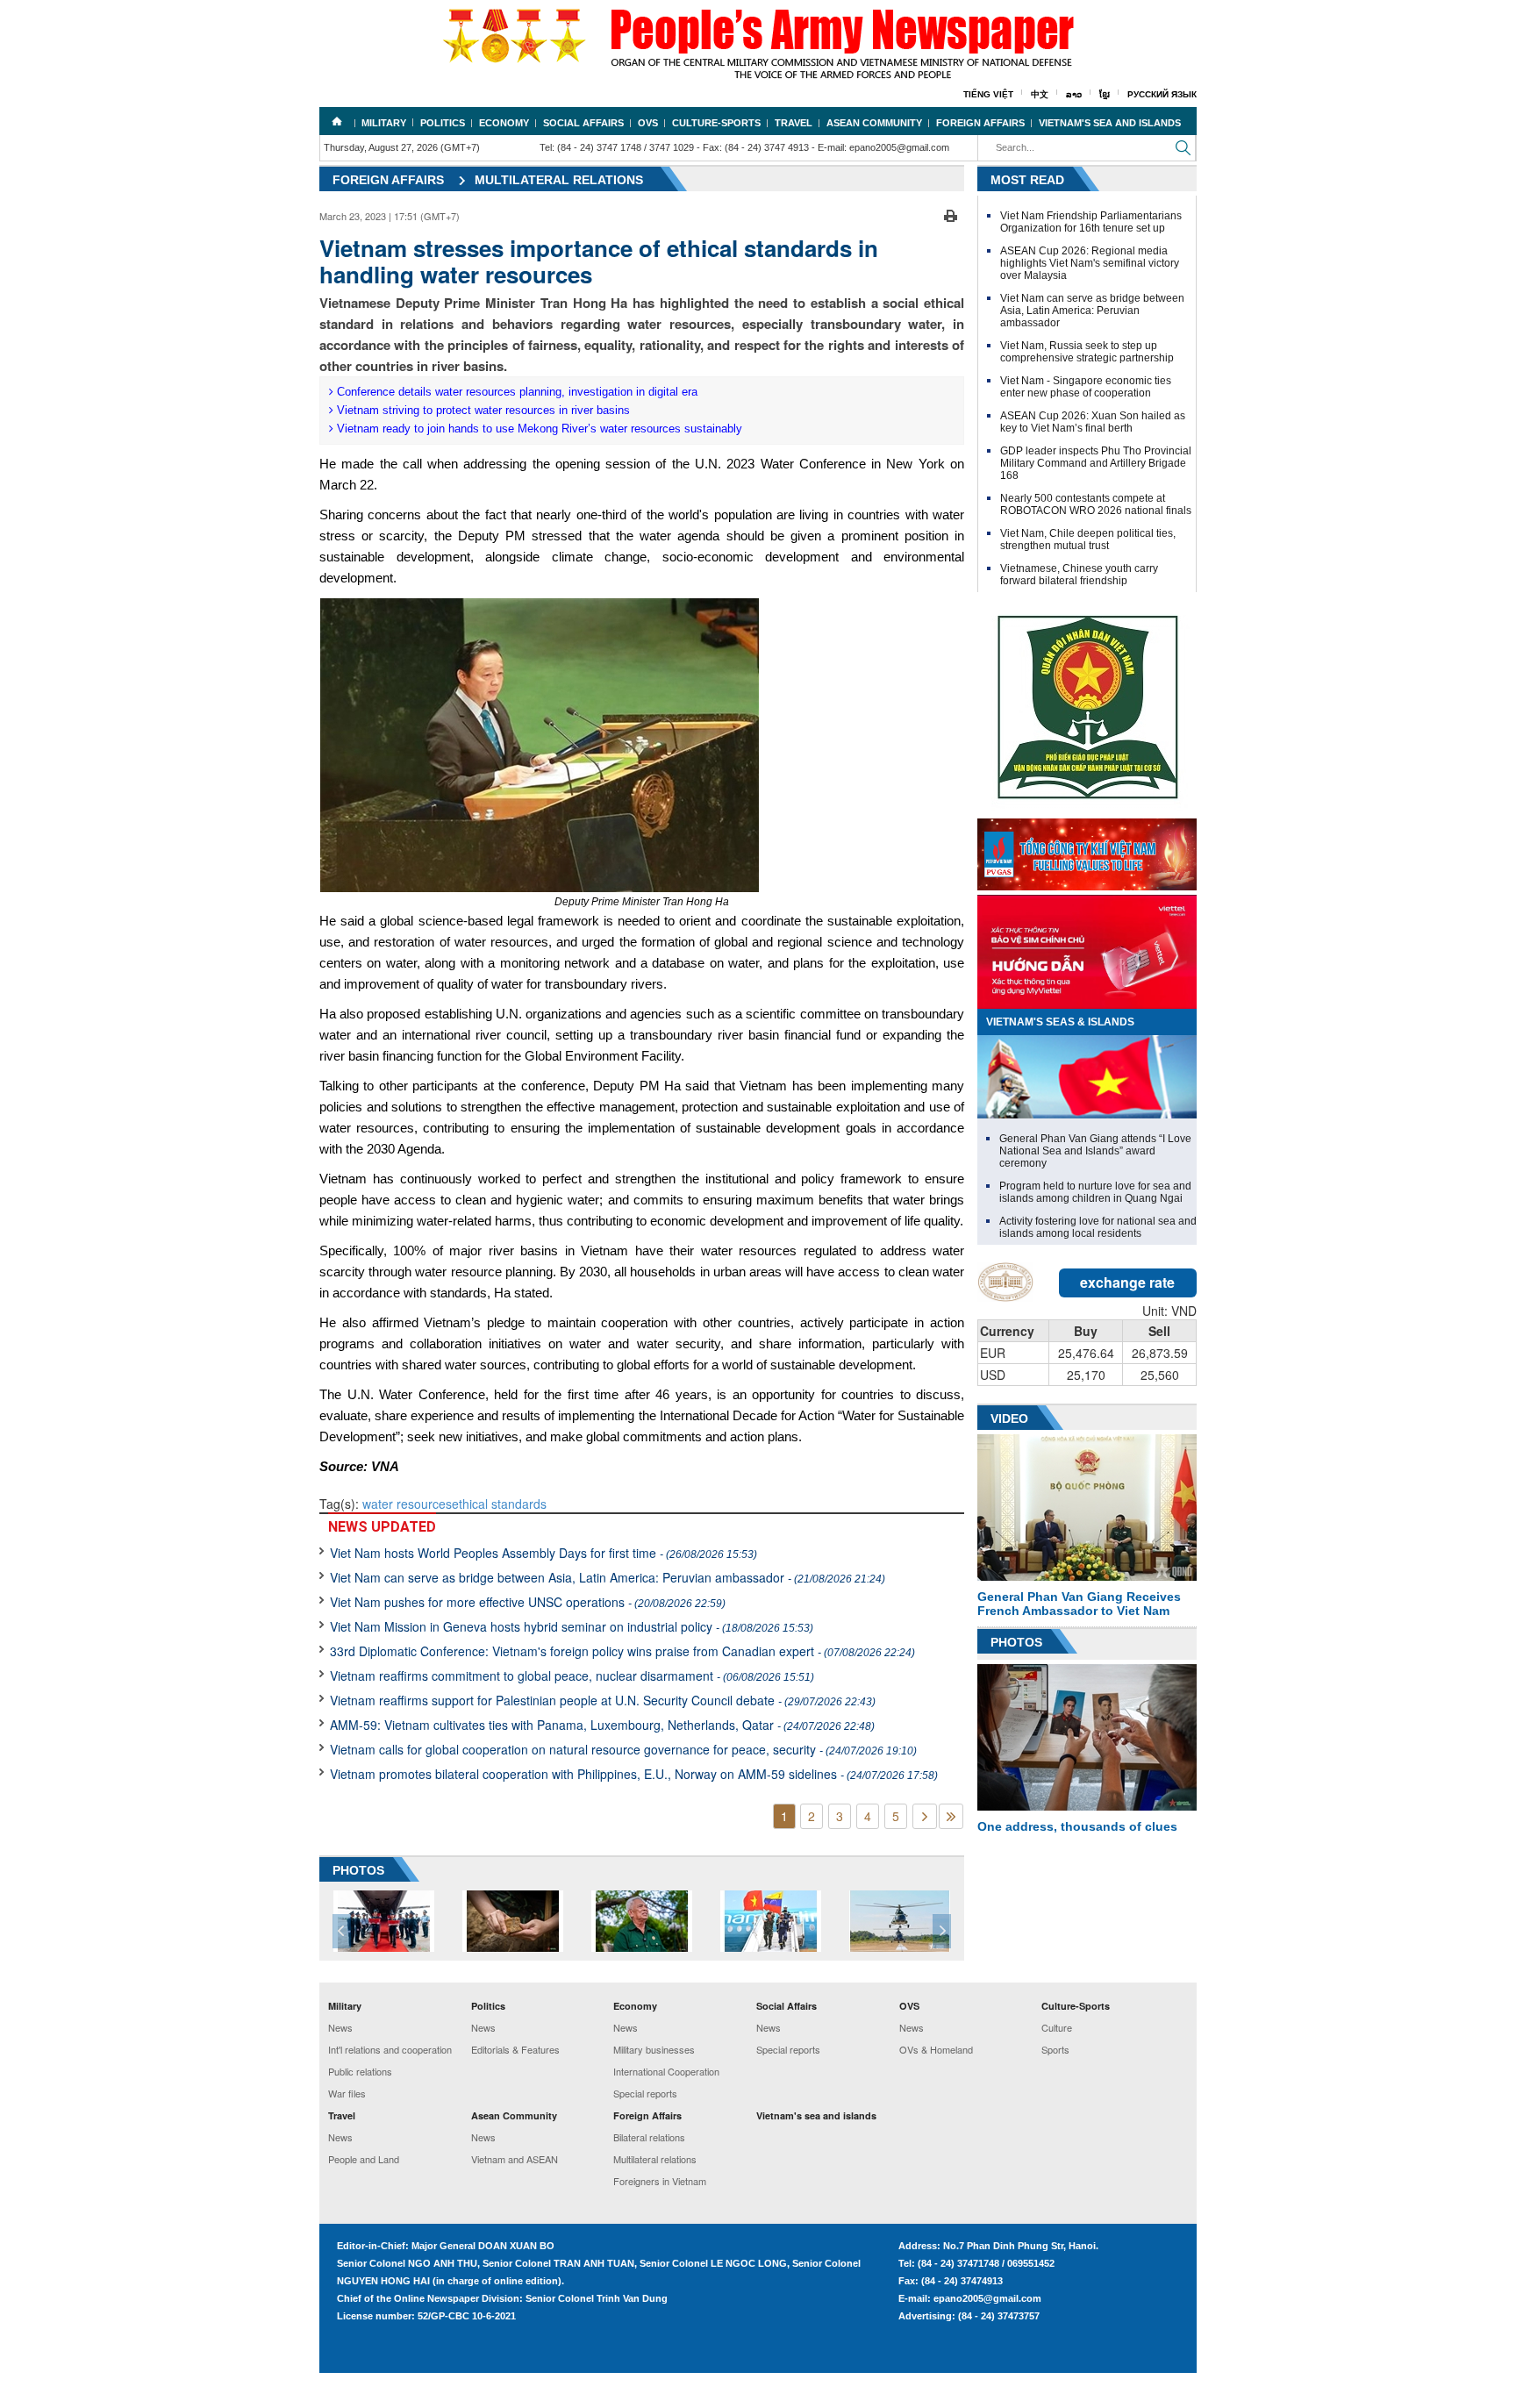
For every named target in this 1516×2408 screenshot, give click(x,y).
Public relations (360, 2071)
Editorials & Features (515, 2049)
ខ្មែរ (1105, 94)
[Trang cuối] (951, 1816)
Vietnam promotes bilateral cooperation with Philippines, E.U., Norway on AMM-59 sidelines (634, 1774)
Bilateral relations (649, 2137)
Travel (794, 123)
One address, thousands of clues (1077, 1826)
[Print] (951, 214)
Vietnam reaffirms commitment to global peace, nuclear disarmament (572, 1676)
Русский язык (1162, 94)
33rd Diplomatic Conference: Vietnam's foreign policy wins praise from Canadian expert (622, 1651)
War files (347, 2093)
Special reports (645, 2093)
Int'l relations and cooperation (390, 2049)
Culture (1057, 2027)
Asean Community (874, 123)
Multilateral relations (559, 180)
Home (337, 121)
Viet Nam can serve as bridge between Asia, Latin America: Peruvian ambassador (608, 1577)
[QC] (1087, 850)
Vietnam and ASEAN (515, 2159)
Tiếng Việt (988, 94)
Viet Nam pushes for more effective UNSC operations (528, 1602)
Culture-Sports (716, 123)
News (340, 2027)
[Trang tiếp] (925, 1816)
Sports (1055, 2049)
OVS (648, 123)
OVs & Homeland (936, 2049)
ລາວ (1074, 94)
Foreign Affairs (980, 123)
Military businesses (654, 2049)
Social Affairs (583, 123)
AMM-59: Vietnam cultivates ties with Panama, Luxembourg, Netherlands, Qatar (602, 1725)
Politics (443, 123)
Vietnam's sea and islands (1110, 123)
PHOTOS (358, 1870)
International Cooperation (666, 2071)
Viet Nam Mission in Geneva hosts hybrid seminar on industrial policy (572, 1626)
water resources (407, 1504)
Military (384, 123)
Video (1009, 1418)
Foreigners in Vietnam (660, 2181)
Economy (504, 123)
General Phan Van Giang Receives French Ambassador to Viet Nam (1079, 1604)
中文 (1040, 94)
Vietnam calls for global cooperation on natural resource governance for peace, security (623, 1749)
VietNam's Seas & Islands (1060, 1022)
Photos (1016, 1642)
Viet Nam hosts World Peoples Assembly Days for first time (543, 1553)
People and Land (364, 2159)
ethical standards (499, 1504)
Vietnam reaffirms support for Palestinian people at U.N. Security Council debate (603, 1700)
